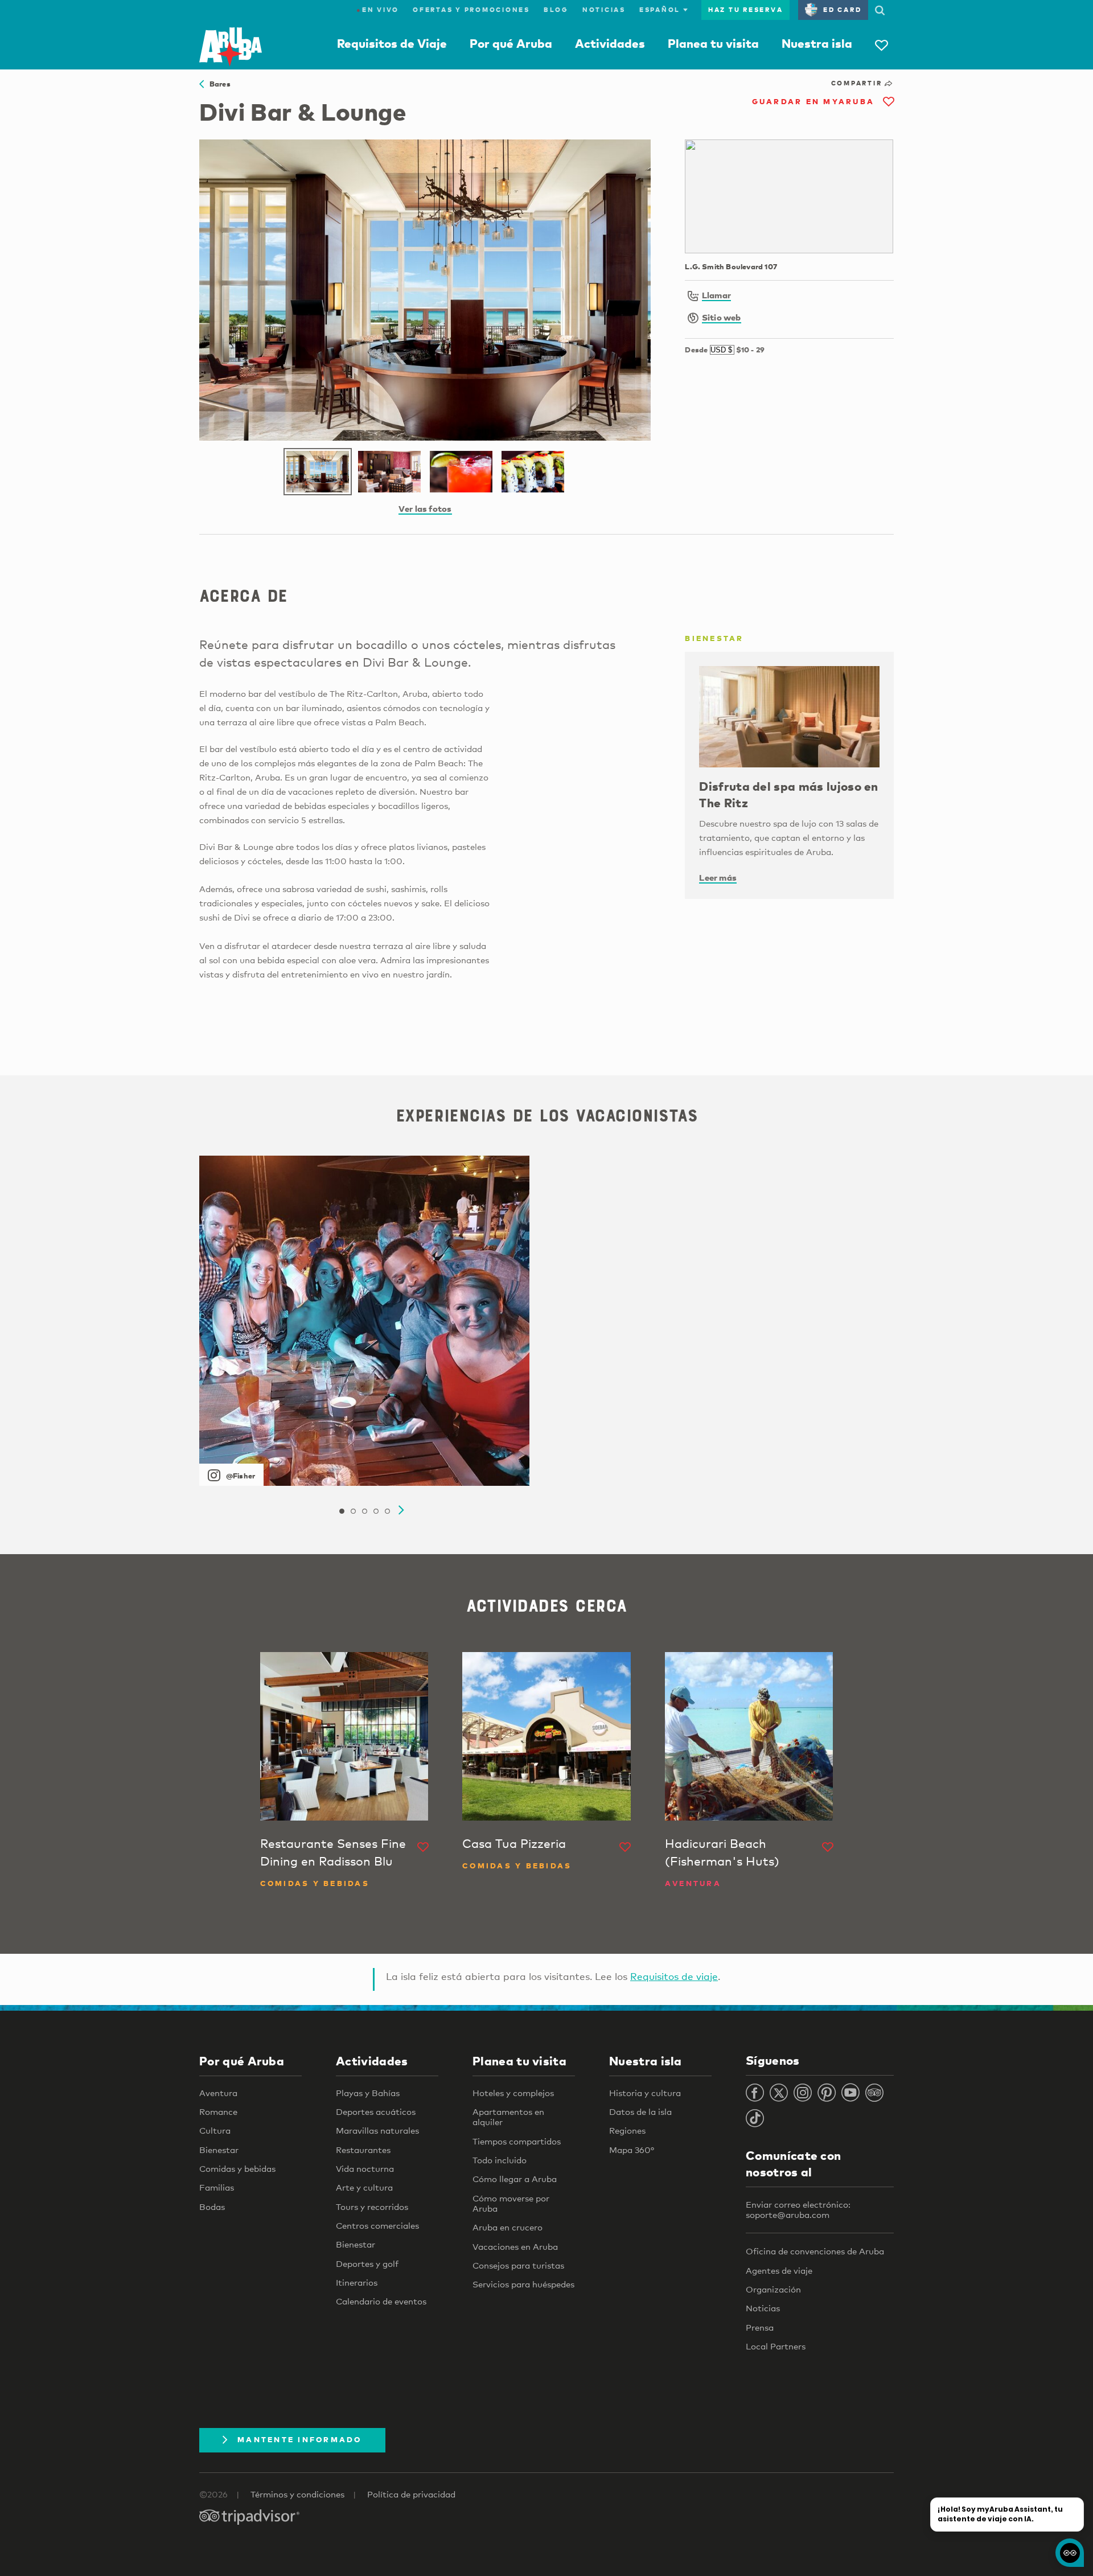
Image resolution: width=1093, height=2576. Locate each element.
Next (401, 1510)
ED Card (842, 10)
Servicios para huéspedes (523, 2284)
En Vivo (378, 10)
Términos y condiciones (297, 2494)
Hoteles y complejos (513, 2093)
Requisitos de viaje (674, 1976)
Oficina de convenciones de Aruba (815, 2251)
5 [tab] (387, 1511)
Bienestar (219, 2150)
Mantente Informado (300, 2439)
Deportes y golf (367, 2263)
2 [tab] (353, 1511)
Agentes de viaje (779, 2270)
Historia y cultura (645, 2093)
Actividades (610, 43)
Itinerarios (357, 2282)
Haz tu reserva (746, 10)
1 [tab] (342, 1511)
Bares (217, 84)
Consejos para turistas (518, 2265)
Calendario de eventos (381, 2301)
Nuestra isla (817, 43)
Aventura (218, 2093)
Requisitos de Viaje (392, 43)
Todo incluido (500, 2160)
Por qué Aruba (511, 43)
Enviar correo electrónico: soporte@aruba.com (798, 2209)
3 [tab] (364, 1511)
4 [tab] (376, 1511)
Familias (217, 2187)
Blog (556, 10)
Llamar (716, 295)
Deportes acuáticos (376, 2111)
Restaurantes (363, 2150)
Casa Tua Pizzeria (514, 1843)
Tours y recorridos (372, 2207)
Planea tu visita (713, 43)
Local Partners (776, 2346)
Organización (773, 2289)
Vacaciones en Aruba (515, 2246)
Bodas (212, 2207)
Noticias (604, 10)
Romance (218, 2111)
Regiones (627, 2130)
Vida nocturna (365, 2168)
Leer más (718, 877)
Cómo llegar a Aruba (515, 2179)
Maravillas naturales (377, 2130)
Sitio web (722, 317)
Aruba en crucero (508, 2227)
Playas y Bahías (368, 2093)
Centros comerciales (377, 2225)
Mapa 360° (632, 2150)
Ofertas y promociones (471, 10)
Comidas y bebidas (237, 2168)
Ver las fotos (425, 508)
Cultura (215, 2130)
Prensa (760, 2327)
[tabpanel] (364, 1321)
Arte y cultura (364, 2187)
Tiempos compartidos (517, 2141)
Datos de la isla (640, 2111)
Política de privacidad (411, 2494)
